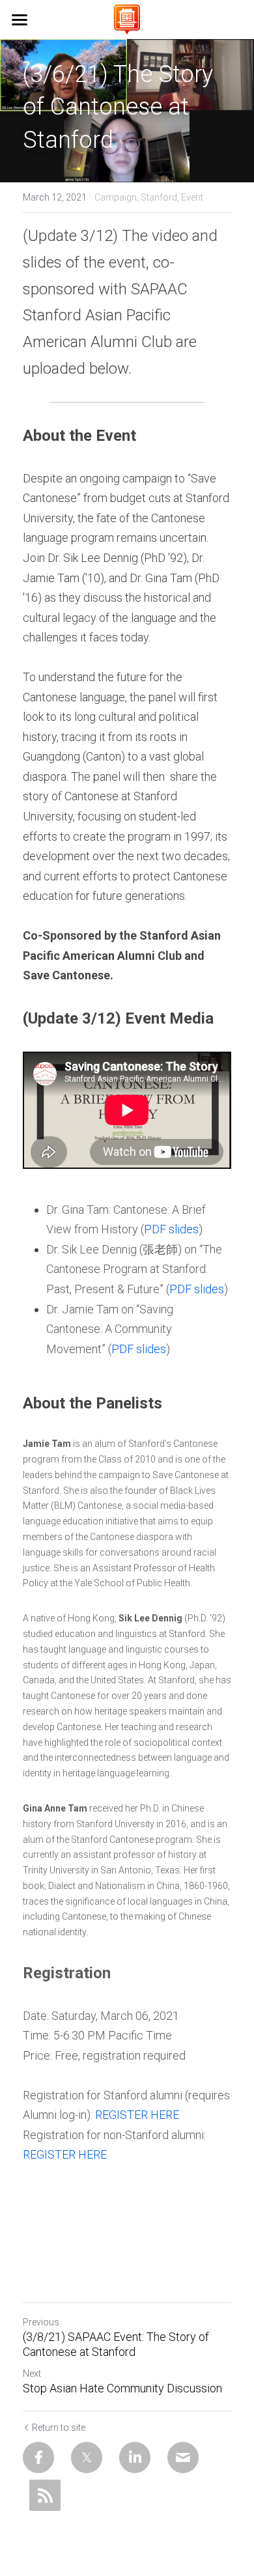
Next (32, 2373)
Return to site (59, 2428)
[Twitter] (87, 2457)
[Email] (183, 2457)
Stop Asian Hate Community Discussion (122, 2388)
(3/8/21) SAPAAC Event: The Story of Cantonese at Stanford (116, 2344)
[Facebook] (38, 2457)
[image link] (127, 19)
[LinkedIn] (135, 2457)
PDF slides (171, 1229)
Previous (41, 2322)
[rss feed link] (45, 2495)
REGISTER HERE (137, 2115)
